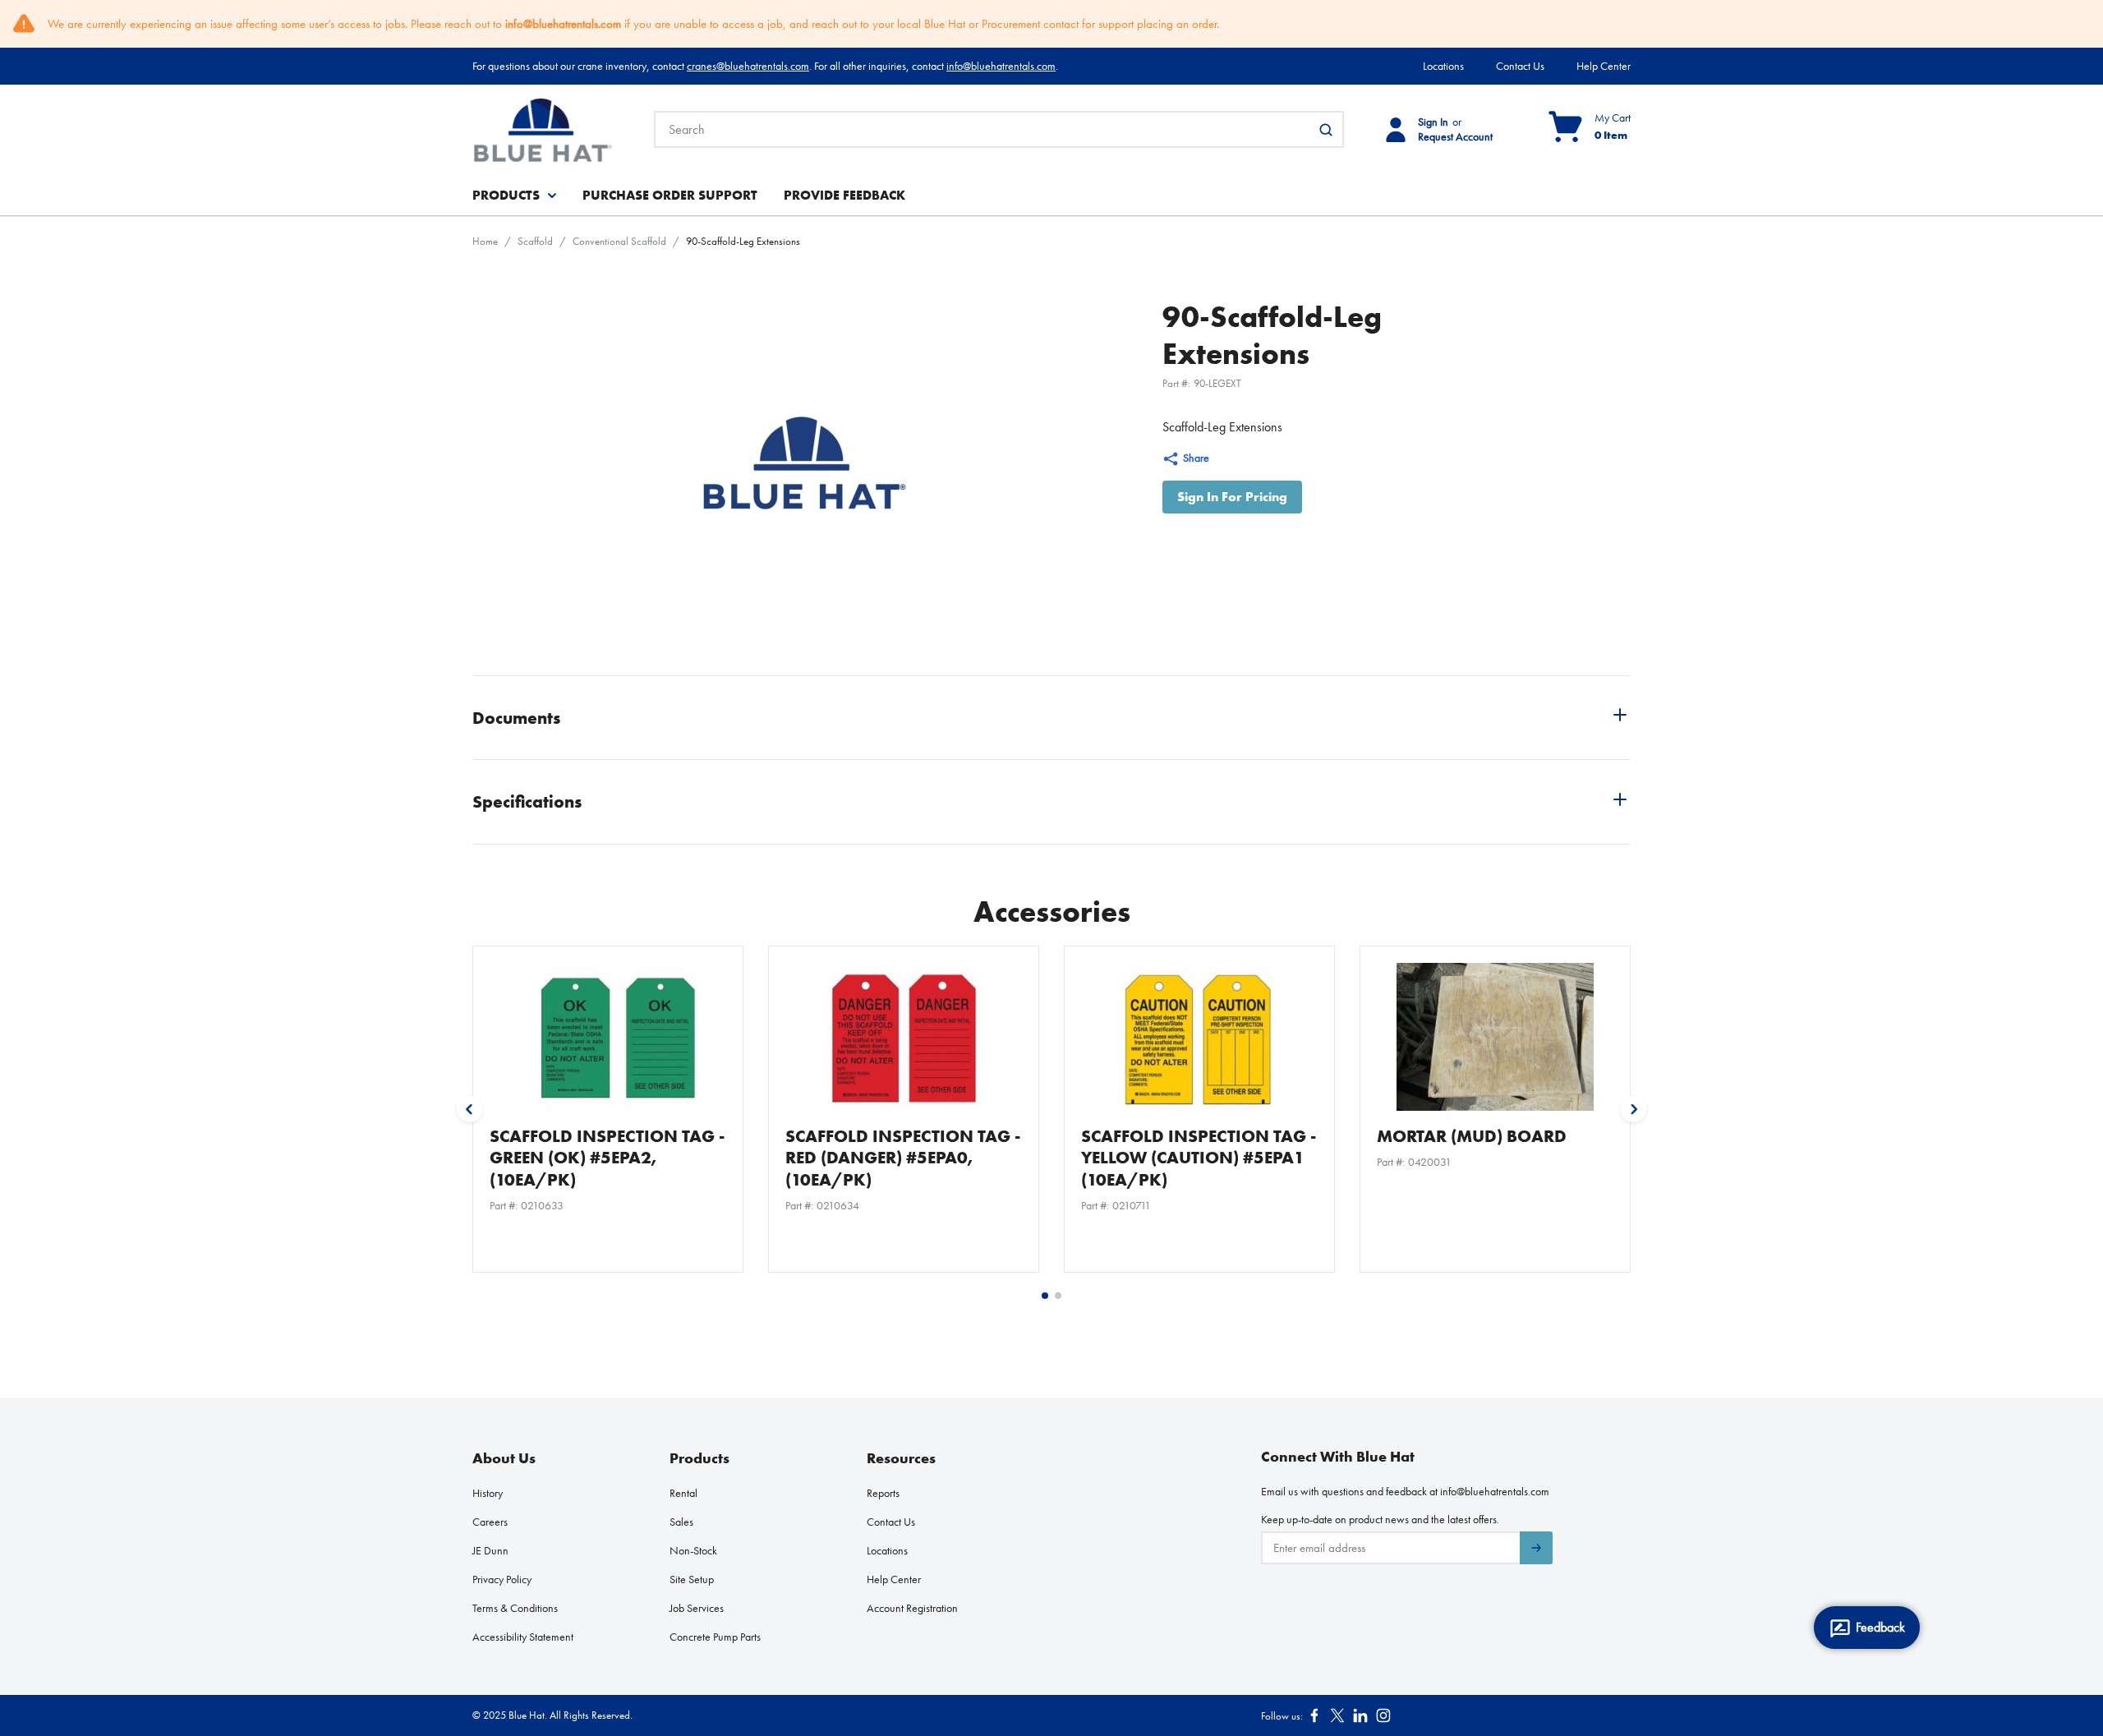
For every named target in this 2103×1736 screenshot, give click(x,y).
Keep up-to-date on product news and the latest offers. (1380, 1519)
